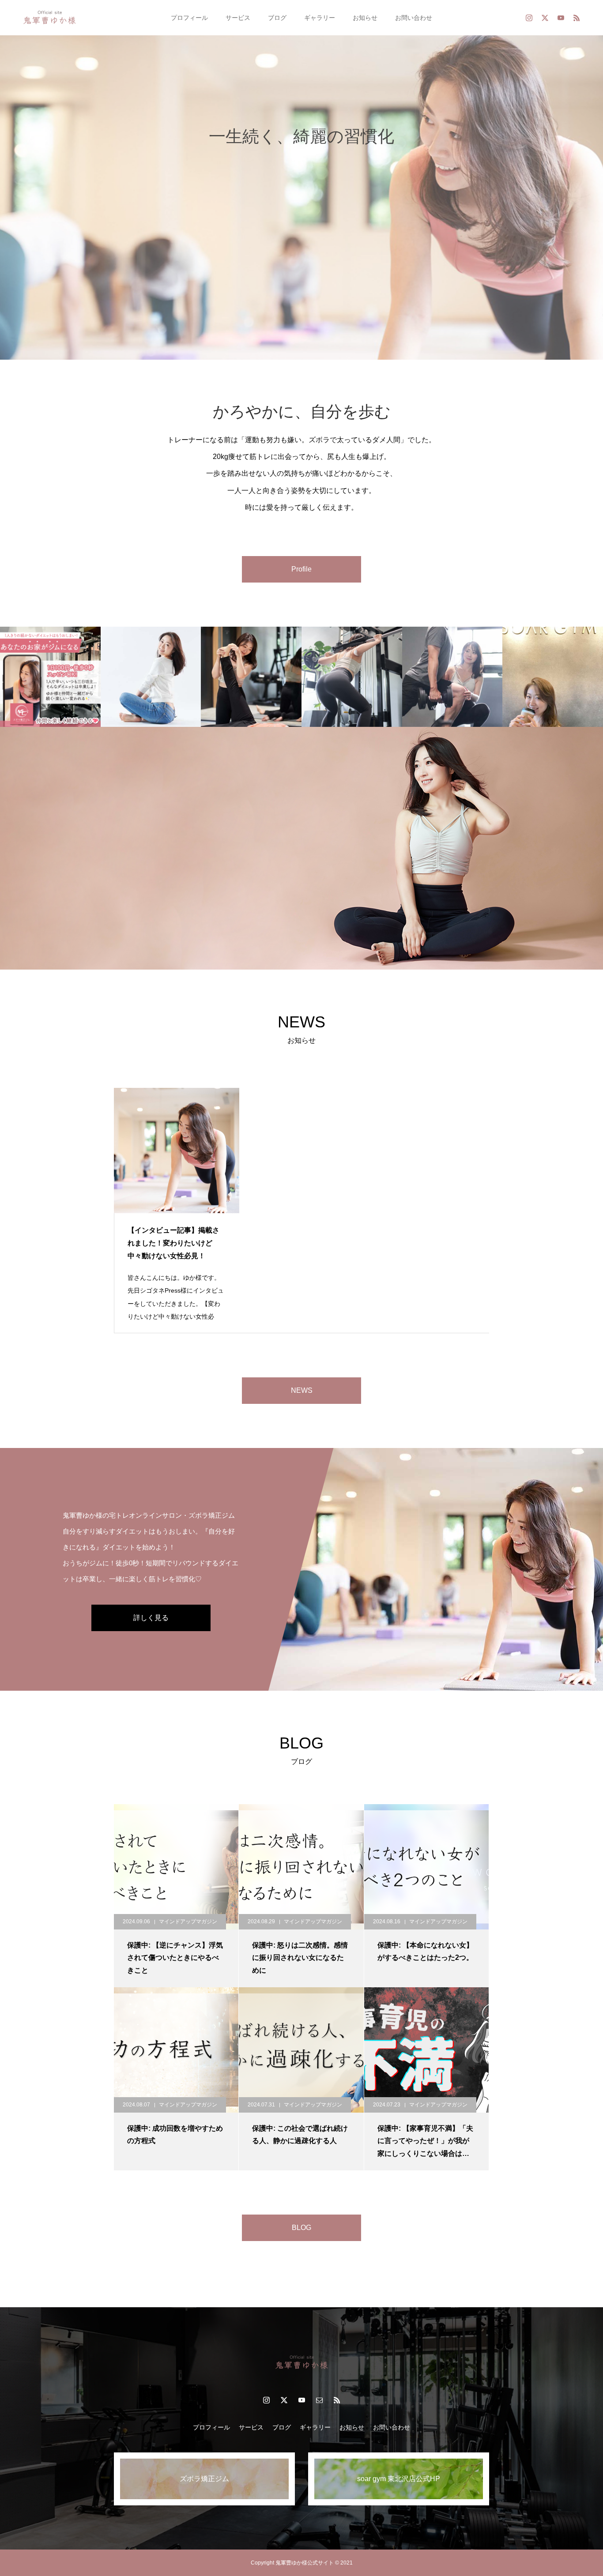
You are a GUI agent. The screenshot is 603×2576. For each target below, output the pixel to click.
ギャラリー (320, 18)
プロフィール (189, 18)
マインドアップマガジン (188, 1922)
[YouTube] (561, 18)
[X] (545, 18)
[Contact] (319, 2400)
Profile (301, 569)
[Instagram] (529, 18)
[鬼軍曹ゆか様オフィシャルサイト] (50, 18)
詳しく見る (151, 1618)
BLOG (301, 2228)
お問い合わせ (414, 18)
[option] (301, 180)
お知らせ (365, 18)
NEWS (302, 1390)
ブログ (277, 18)
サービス (238, 18)
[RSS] (577, 18)
